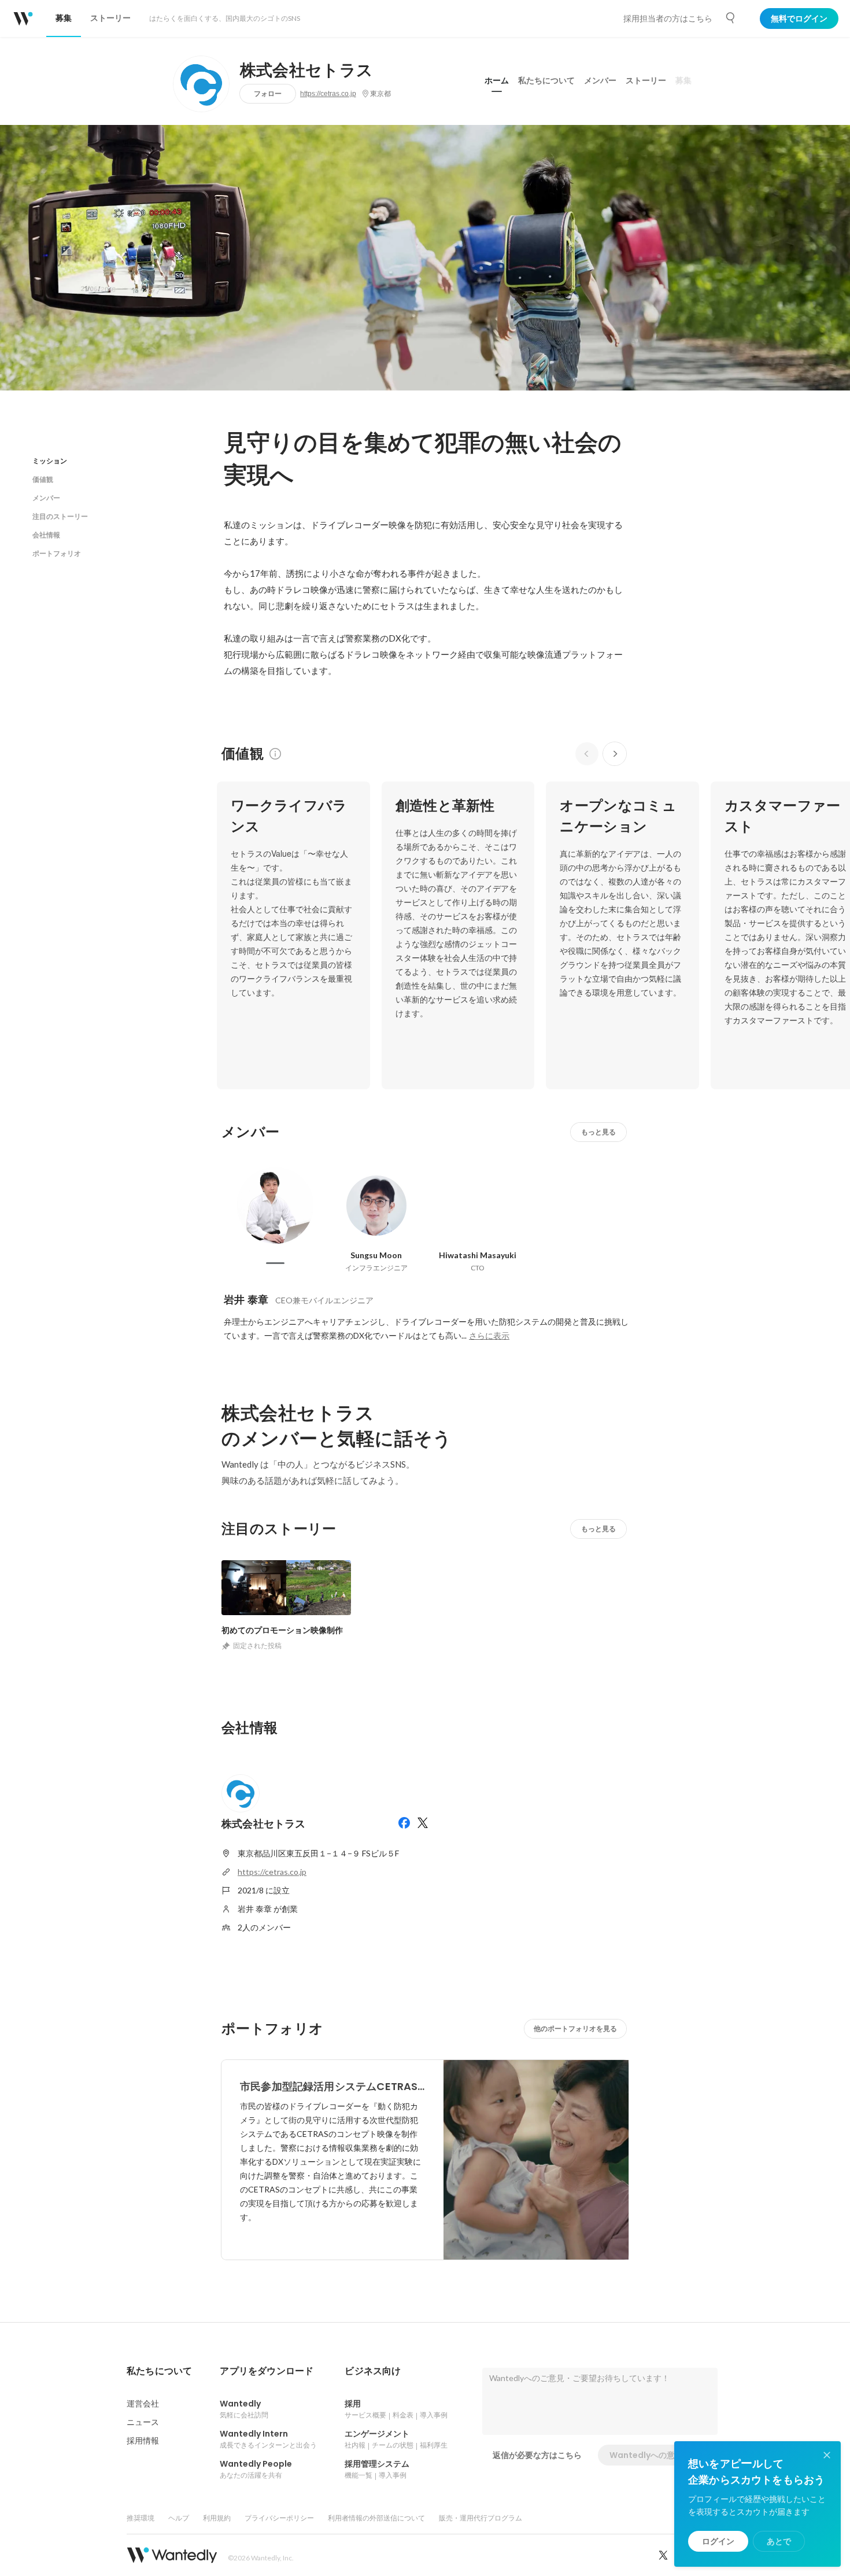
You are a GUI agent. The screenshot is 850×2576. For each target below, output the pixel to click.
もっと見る (598, 1132)
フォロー (268, 93)
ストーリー (646, 80)
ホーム (497, 80)
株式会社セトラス (307, 71)
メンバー (600, 80)
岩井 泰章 (246, 1300)
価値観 (43, 479)
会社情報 (46, 535)
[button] (159, 2371)
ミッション (50, 461)
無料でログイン (799, 19)
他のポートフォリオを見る (575, 2028)
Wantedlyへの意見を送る (658, 2455)
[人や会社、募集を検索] (731, 18)
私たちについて (546, 80)
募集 (683, 80)
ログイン (718, 2541)
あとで (779, 2541)
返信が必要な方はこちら (537, 2455)
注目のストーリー (60, 516)
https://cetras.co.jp (328, 94)
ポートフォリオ (57, 553)
